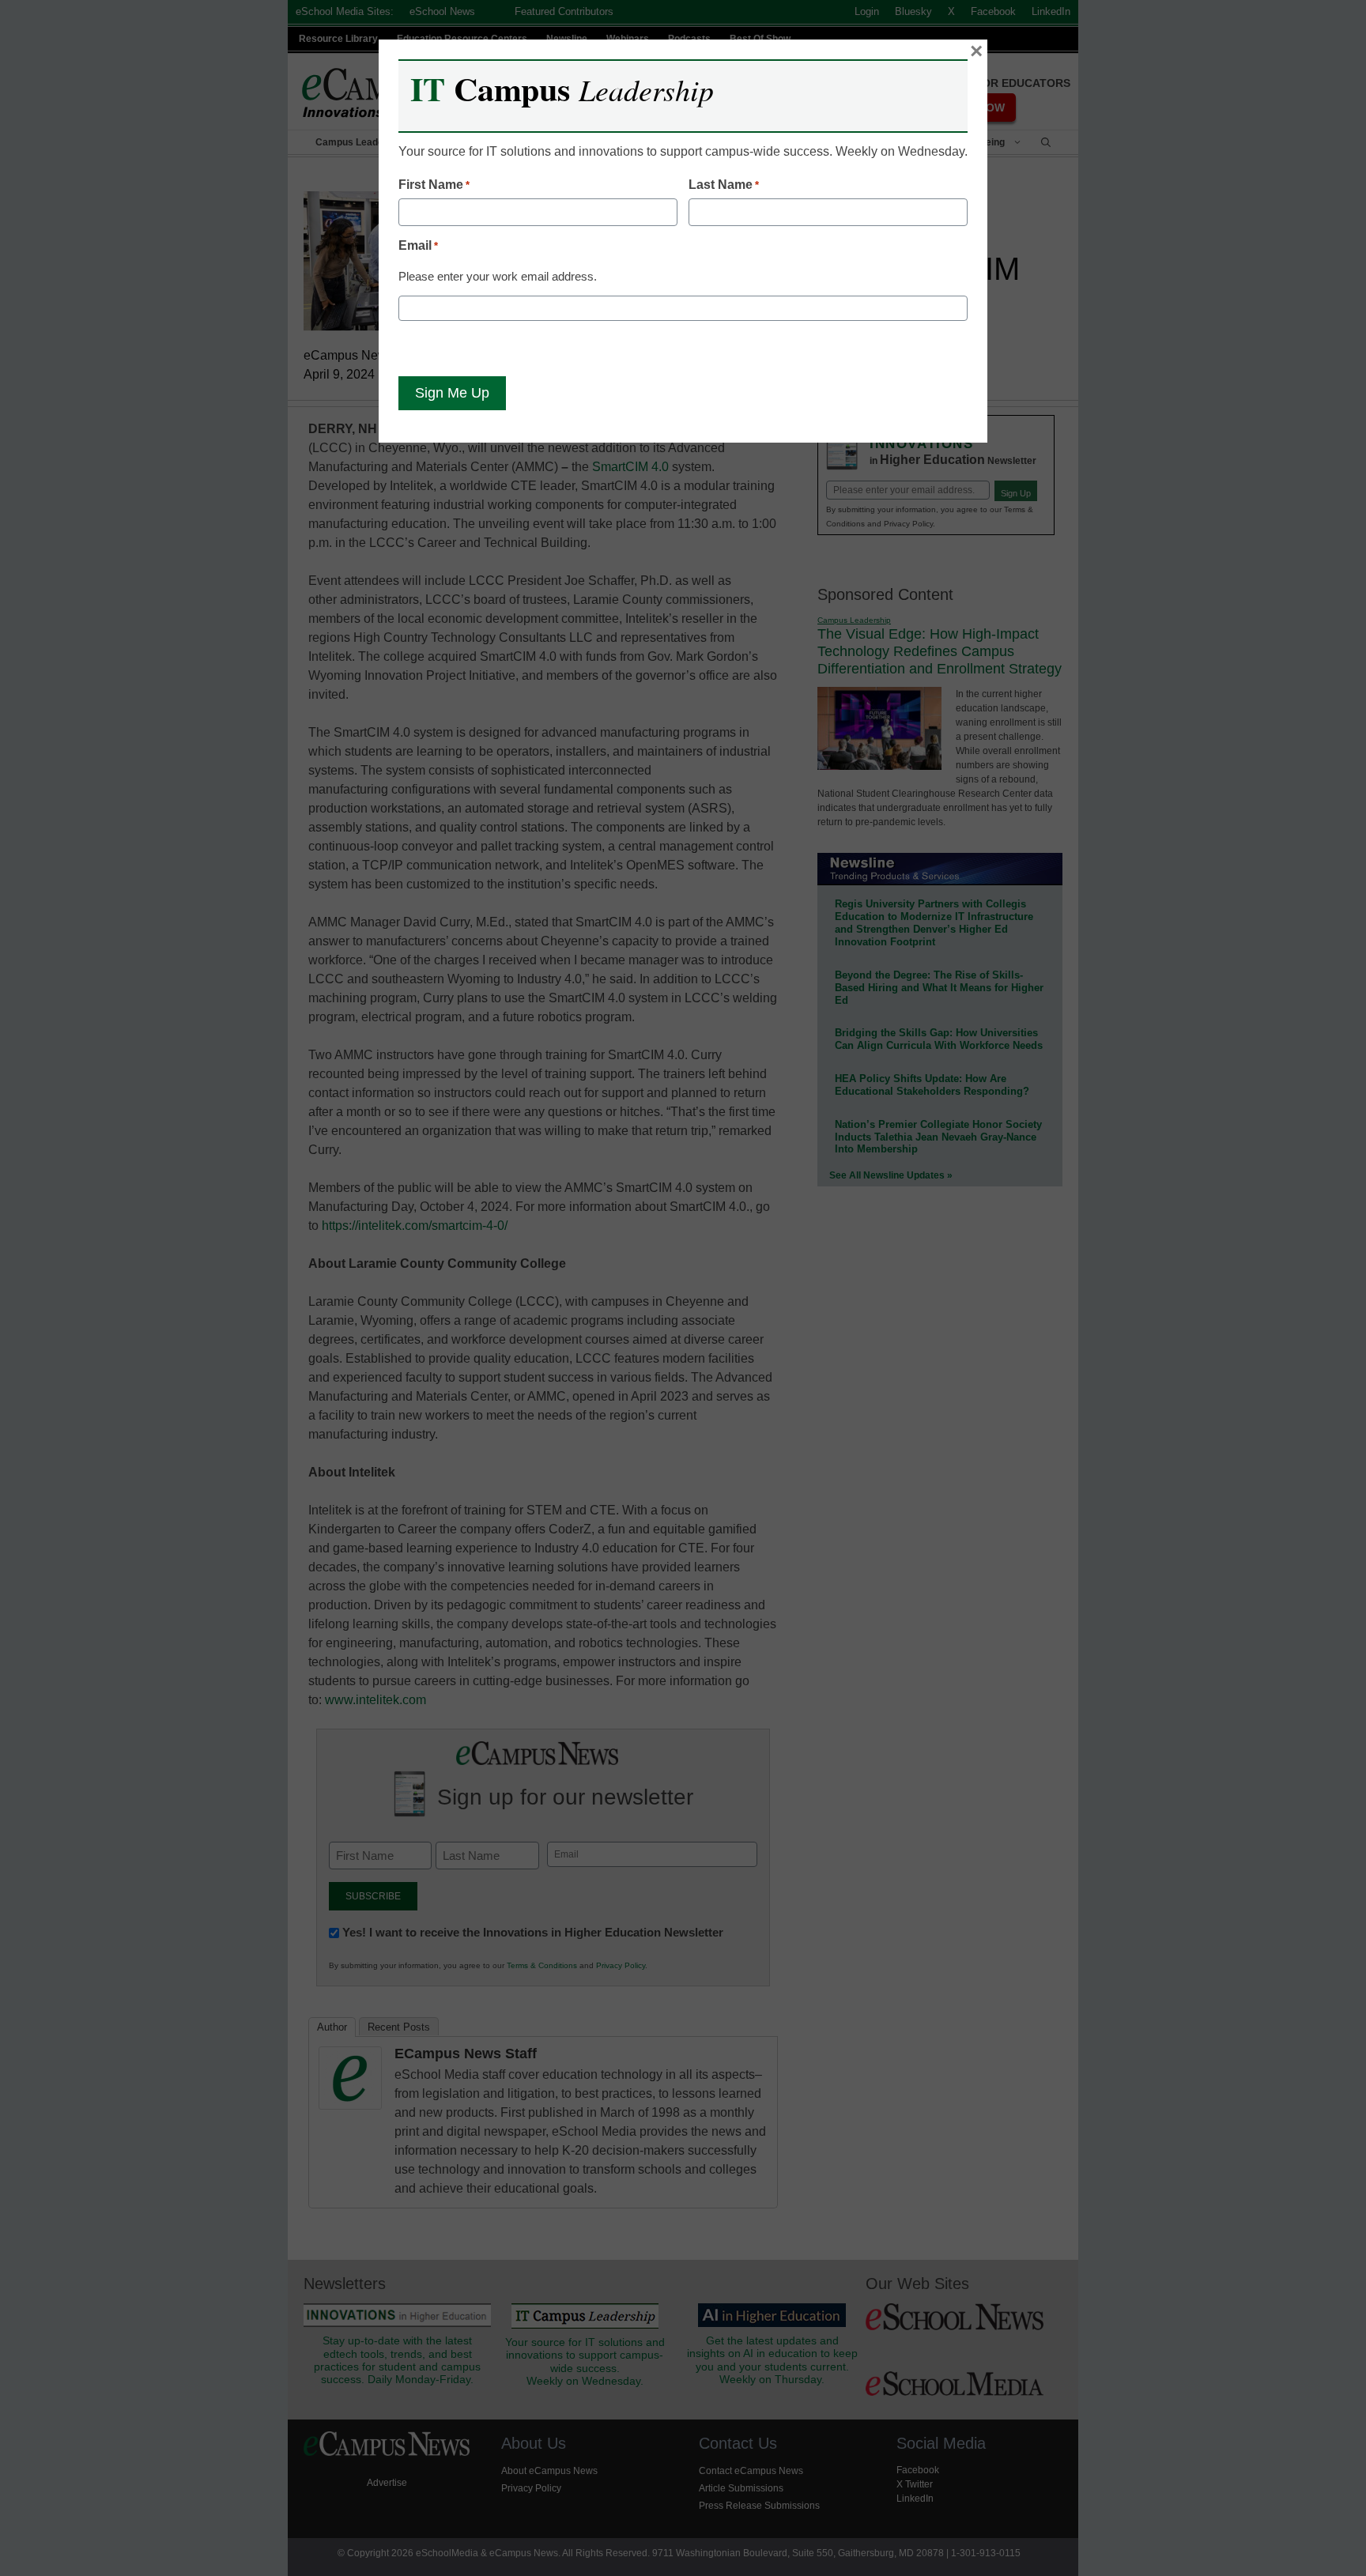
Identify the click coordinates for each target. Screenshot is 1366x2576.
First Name (434, 185)
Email (418, 245)
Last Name (724, 185)
